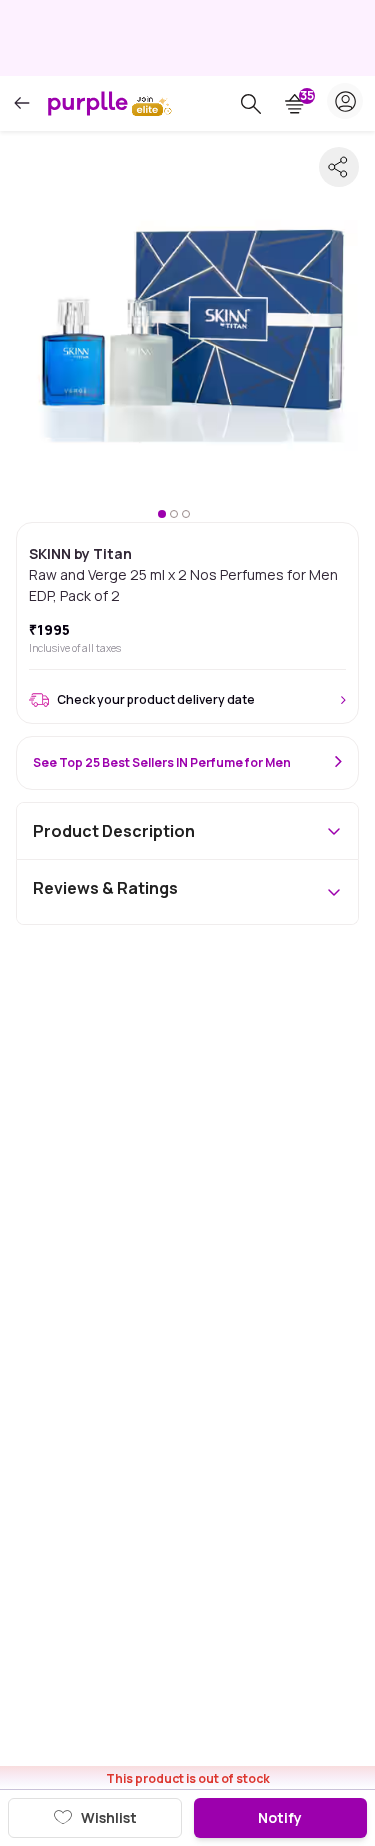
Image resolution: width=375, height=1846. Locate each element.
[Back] (22, 103)
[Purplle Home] (88, 103)
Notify (280, 1817)
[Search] (251, 104)
